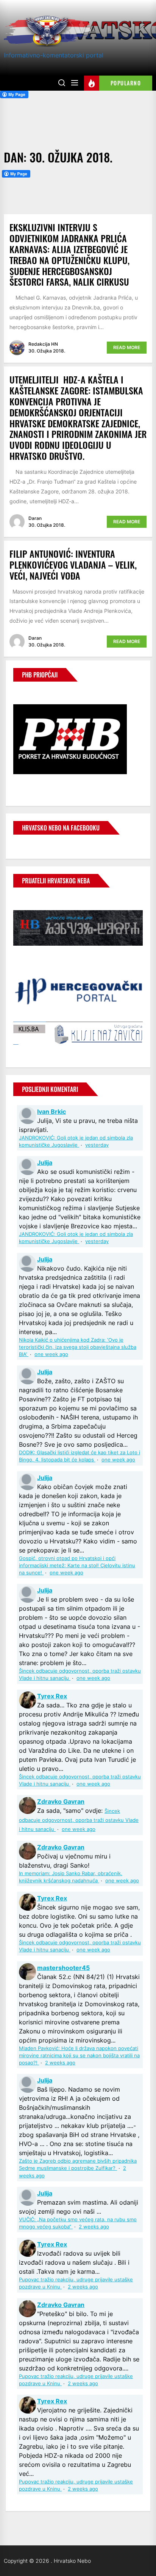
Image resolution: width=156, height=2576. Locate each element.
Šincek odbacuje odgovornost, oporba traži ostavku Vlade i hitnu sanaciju (79, 1820)
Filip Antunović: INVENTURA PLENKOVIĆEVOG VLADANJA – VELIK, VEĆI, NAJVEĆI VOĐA (73, 564)
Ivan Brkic (51, 1112)
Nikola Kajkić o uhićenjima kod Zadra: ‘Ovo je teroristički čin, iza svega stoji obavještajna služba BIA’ (78, 1347)
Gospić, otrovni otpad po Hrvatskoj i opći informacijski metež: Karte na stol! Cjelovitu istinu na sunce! (77, 1566)
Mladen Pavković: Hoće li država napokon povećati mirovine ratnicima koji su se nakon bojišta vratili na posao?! (79, 2056)
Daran (35, 518)
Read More (127, 347)
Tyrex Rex (52, 1696)
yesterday (97, 1145)
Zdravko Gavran (61, 1801)
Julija (45, 1163)
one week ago (51, 1354)
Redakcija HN (43, 344)
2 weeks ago (60, 2063)
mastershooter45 (63, 1968)
